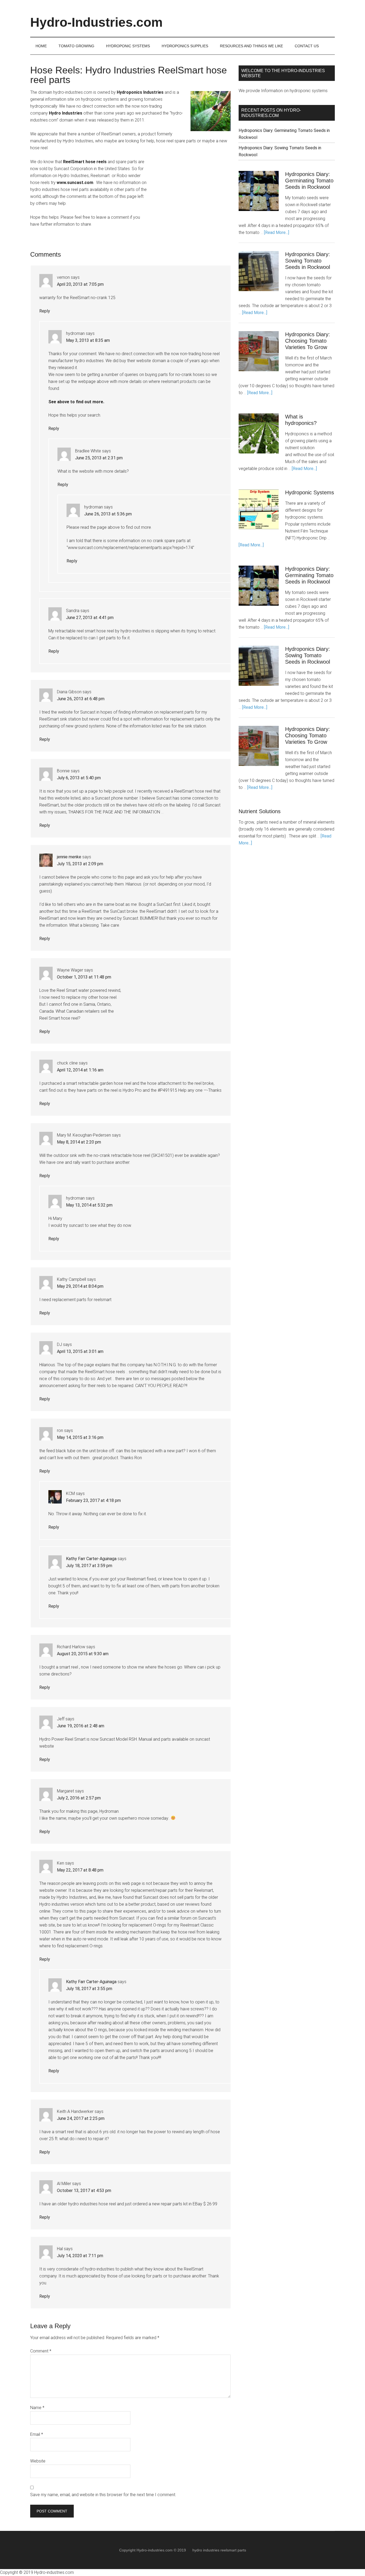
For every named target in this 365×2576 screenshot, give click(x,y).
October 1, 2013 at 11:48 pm (84, 977)
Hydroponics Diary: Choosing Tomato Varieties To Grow (308, 341)
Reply (45, 311)
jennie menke (69, 857)
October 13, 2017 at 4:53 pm (84, 2191)
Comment (41, 2351)
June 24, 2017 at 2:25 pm (81, 2118)
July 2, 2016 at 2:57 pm (79, 1798)
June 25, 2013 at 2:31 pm (99, 458)
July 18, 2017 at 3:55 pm (89, 1989)
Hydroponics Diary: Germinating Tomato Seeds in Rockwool (309, 181)
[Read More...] (277, 232)
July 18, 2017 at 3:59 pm (89, 1566)
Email (37, 2434)
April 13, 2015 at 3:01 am (80, 1351)
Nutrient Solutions (260, 811)
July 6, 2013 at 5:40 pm (79, 778)
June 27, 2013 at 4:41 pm (90, 618)
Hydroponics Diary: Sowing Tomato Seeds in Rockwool (308, 261)
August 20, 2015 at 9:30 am (83, 1654)
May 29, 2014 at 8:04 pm (80, 1286)
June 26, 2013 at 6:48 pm (81, 699)
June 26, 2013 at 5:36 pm (108, 514)
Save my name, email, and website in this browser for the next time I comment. (103, 2495)
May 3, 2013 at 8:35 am (88, 340)
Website (38, 2461)
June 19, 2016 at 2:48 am (81, 1726)
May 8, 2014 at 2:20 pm (79, 1142)
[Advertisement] (191, 192)
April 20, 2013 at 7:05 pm (80, 284)
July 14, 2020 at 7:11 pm (80, 2256)
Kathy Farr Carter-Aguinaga (91, 1559)
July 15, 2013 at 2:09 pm (80, 864)
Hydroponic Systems (310, 492)
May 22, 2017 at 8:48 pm (80, 1870)
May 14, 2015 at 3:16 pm (80, 1437)
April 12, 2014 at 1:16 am (80, 1070)
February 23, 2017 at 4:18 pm (93, 1500)
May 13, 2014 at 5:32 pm (89, 1205)
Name (37, 2408)
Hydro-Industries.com (96, 22)
